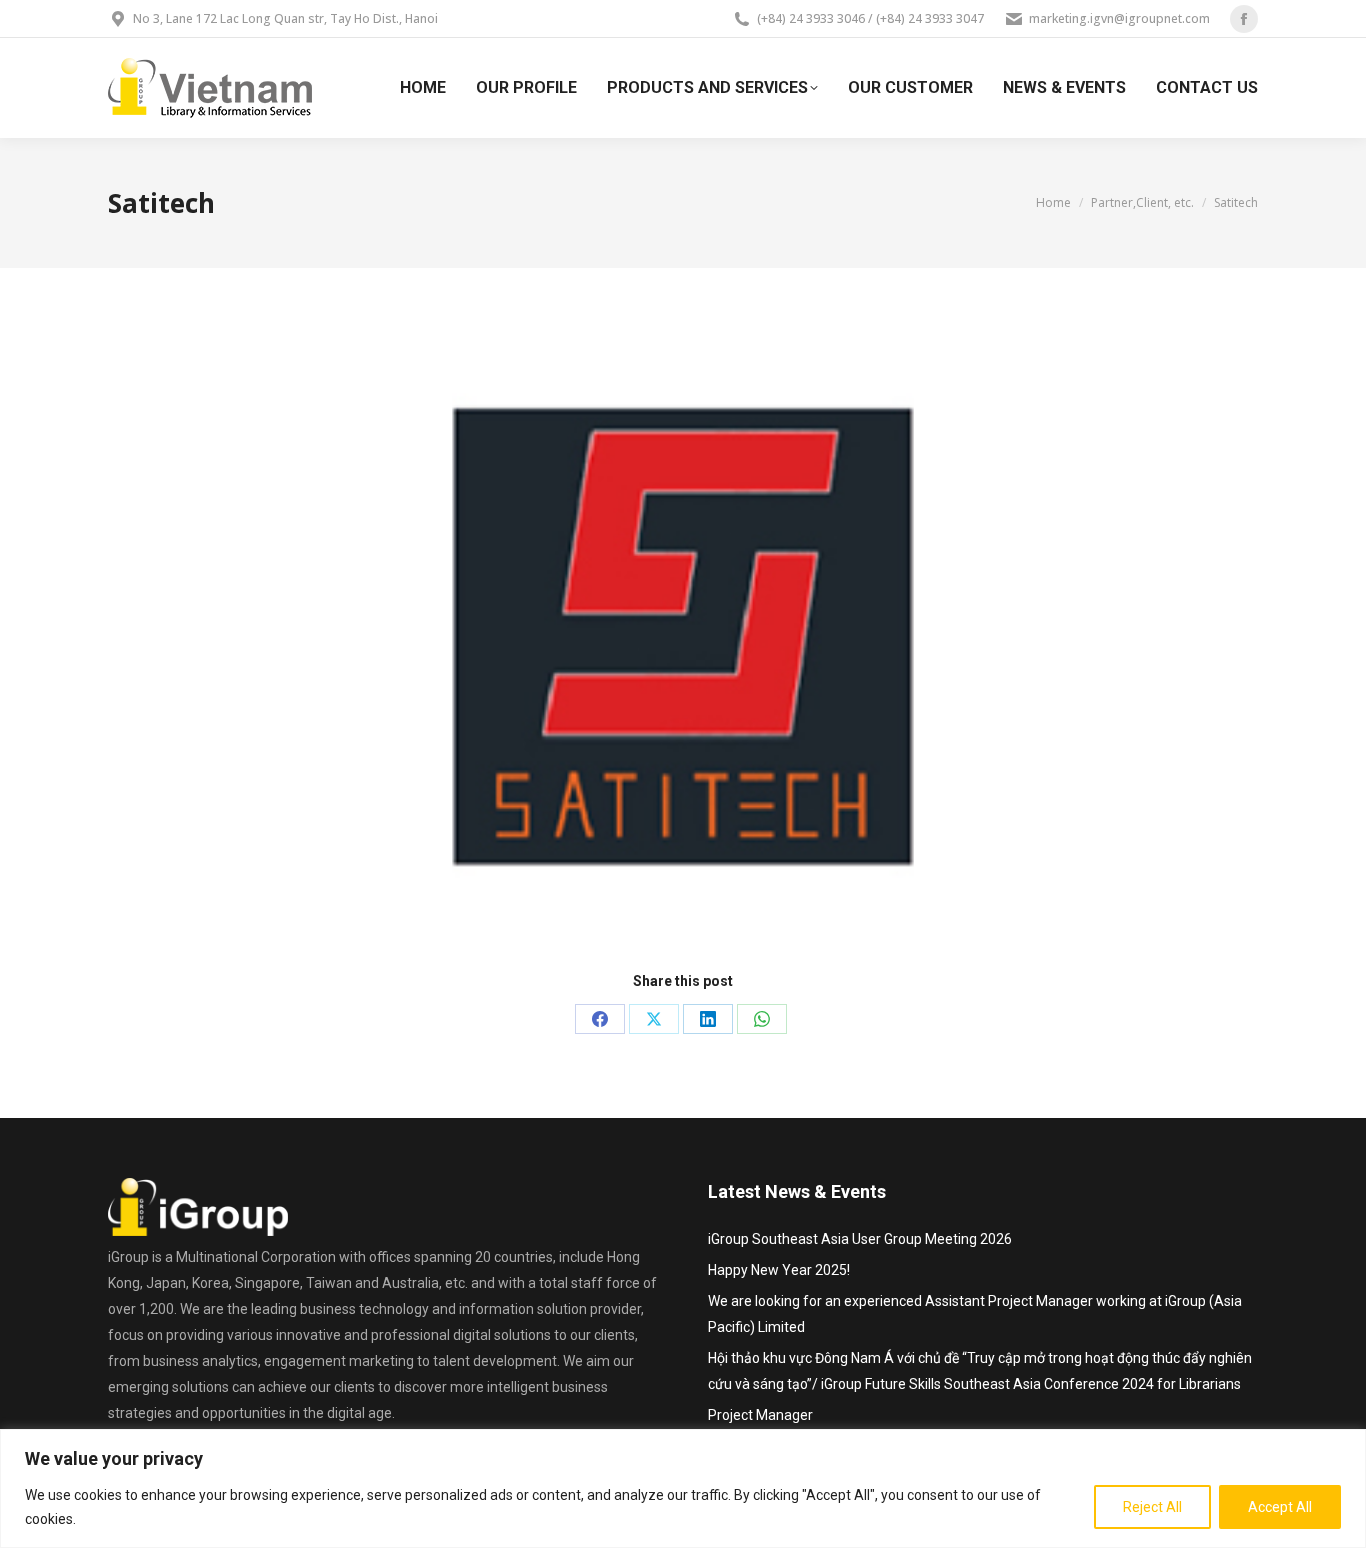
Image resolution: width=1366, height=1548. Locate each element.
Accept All (1280, 1507)
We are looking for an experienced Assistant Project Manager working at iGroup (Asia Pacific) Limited (975, 1314)
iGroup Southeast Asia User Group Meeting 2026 (860, 1239)
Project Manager (760, 1415)
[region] (683, 1488)
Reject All (1152, 1507)
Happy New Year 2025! (779, 1270)
